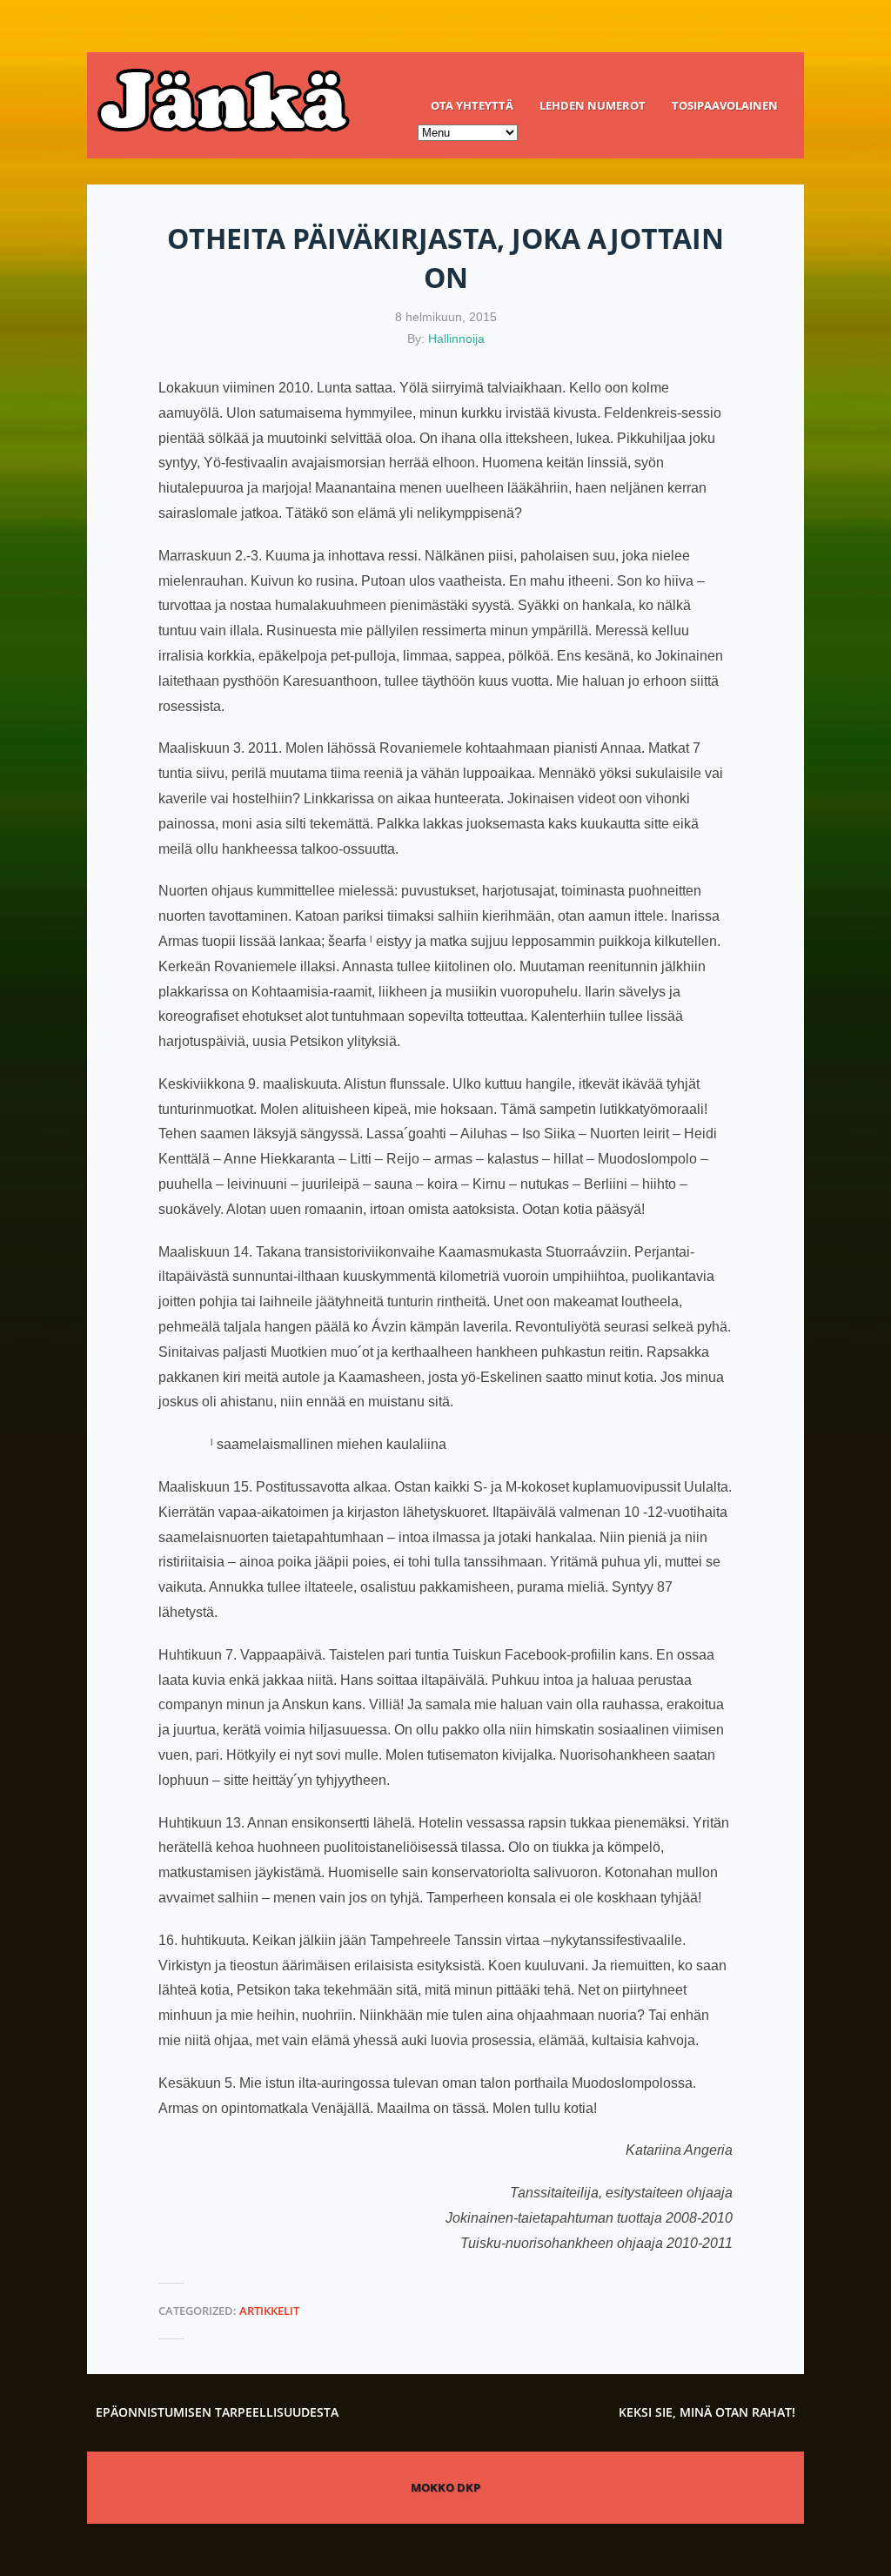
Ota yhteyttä (472, 105)
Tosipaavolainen (725, 105)
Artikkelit (269, 2311)
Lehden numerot (593, 105)
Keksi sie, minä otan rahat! (707, 2412)
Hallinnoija (456, 339)
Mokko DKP (445, 2487)
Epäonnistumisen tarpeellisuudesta (217, 2412)
